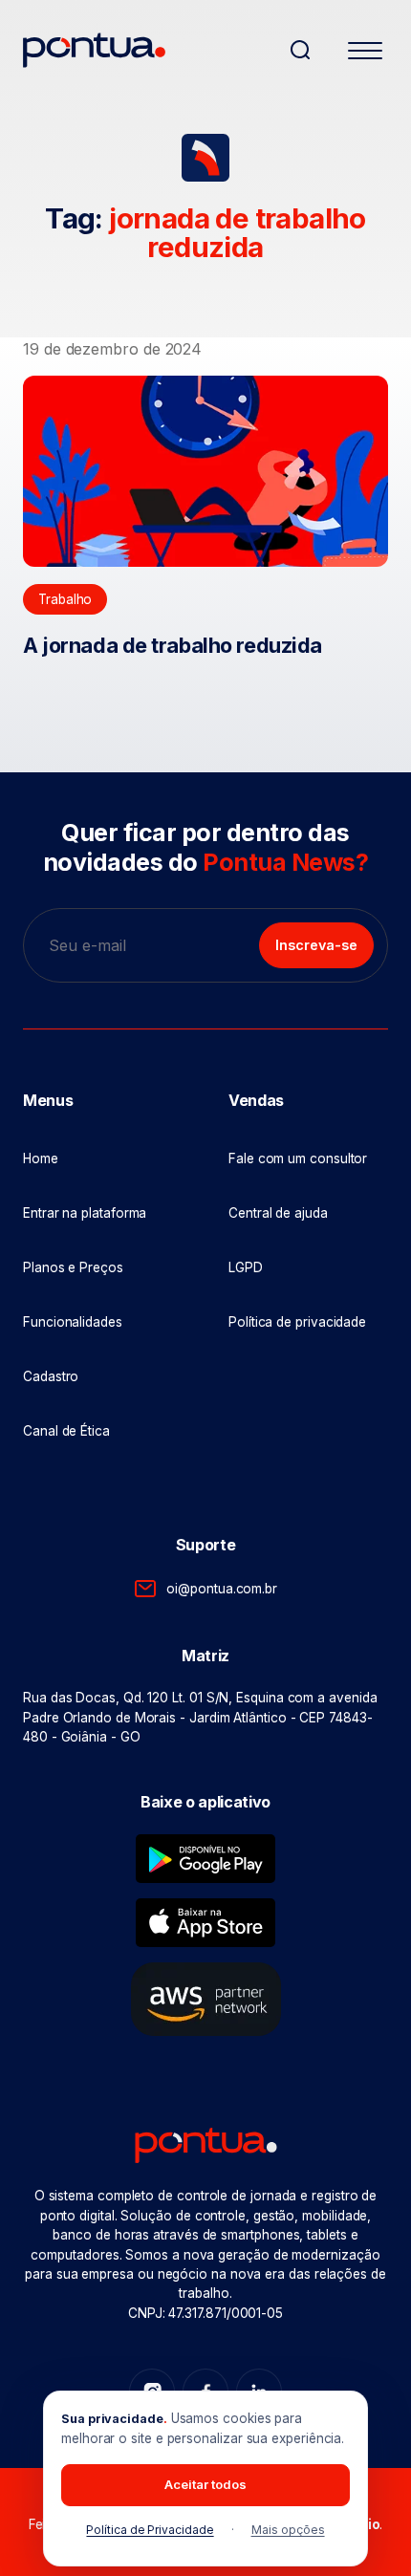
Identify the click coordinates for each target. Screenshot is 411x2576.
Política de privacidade (297, 1322)
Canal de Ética (66, 1431)
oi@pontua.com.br (222, 1589)
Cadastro (51, 1376)
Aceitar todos (205, 2484)
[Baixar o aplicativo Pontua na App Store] (205, 1923)
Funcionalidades (73, 1322)
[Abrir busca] (300, 50)
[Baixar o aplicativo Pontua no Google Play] (205, 1859)
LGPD (246, 1267)
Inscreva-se (316, 945)
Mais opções (288, 2530)
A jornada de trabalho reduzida (173, 645)
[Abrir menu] (365, 54)
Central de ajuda (278, 1213)
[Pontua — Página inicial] (148, 50)
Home (41, 1158)
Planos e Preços (73, 1267)
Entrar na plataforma (85, 1213)
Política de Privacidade (150, 2530)
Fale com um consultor (298, 1158)
